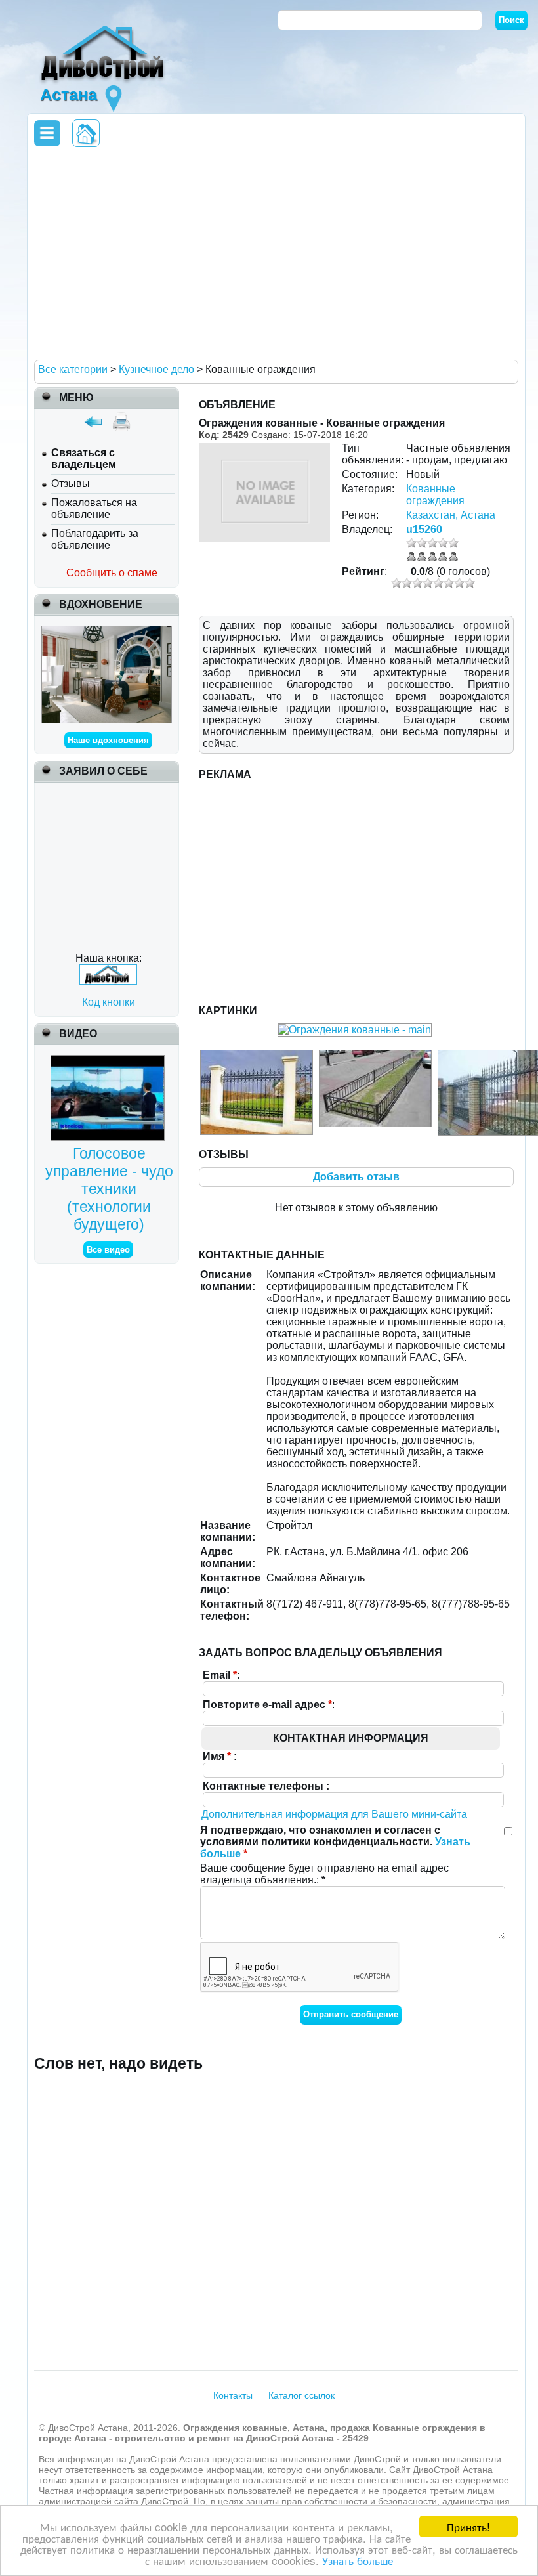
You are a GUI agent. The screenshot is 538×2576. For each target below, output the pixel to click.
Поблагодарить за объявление (95, 539)
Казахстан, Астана (451, 515)
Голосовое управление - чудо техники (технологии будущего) (109, 1189)
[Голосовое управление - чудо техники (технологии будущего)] (109, 1061)
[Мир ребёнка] (107, 631)
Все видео (108, 1250)
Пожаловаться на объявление (94, 508)
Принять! (468, 2526)
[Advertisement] (274, 253)
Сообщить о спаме (112, 573)
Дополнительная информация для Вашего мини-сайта (334, 1814)
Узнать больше (358, 2560)
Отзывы (71, 483)
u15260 (424, 529)
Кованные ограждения (435, 495)
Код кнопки (109, 1002)
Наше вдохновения (108, 740)
